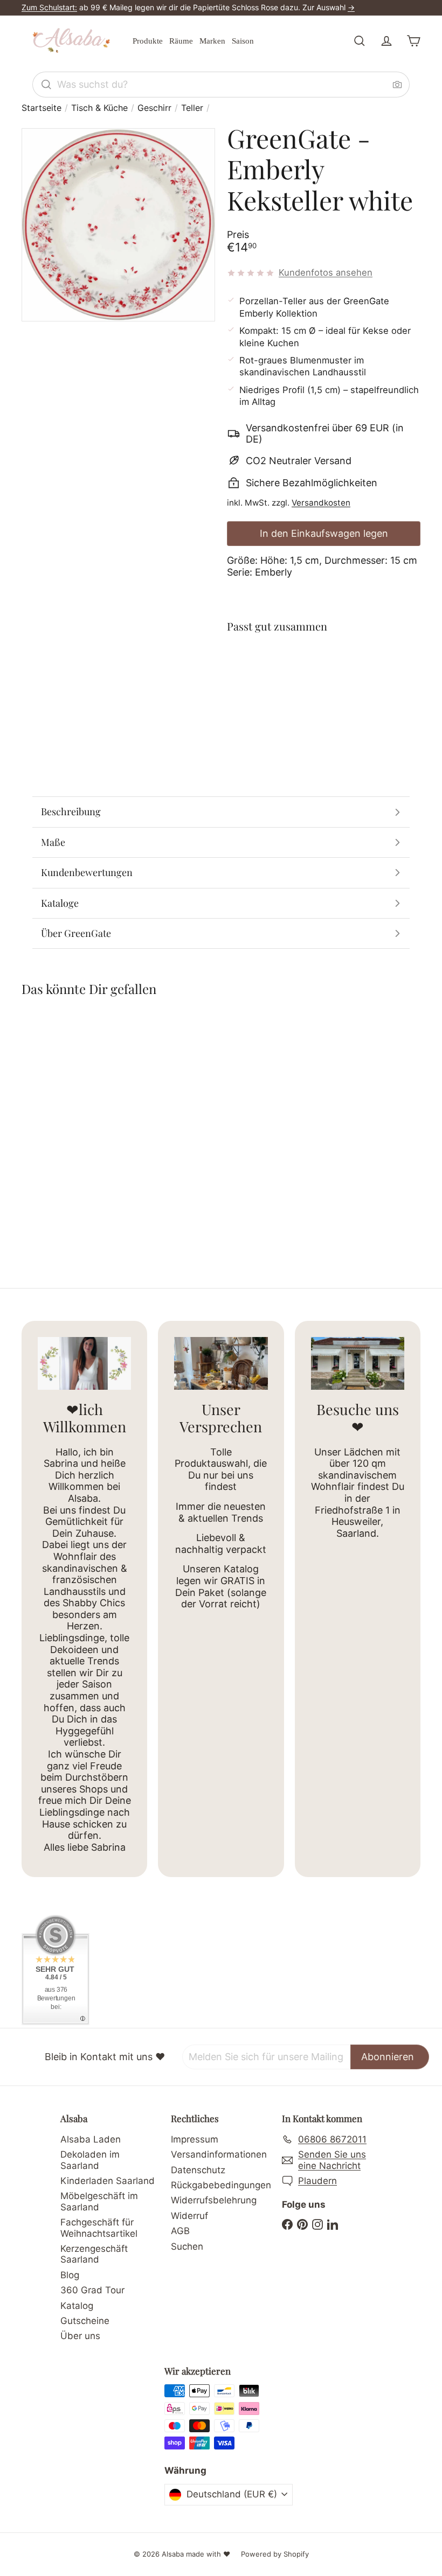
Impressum (195, 2139)
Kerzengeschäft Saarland (94, 2254)
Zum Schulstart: (49, 7)
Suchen (187, 2246)
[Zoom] (118, 225)
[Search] (46, 85)
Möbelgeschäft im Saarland (99, 2201)
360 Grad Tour (92, 2290)
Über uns (80, 2336)
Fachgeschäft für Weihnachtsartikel (99, 2228)
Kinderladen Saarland (108, 2181)
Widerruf (189, 2216)
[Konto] (386, 41)
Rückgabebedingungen (221, 2185)
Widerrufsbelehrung (214, 2200)
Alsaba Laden (91, 2139)
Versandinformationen (219, 2154)
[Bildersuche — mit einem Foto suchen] (397, 85)
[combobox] (221, 85)
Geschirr (154, 108)
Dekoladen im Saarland (90, 2160)
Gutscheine (85, 2321)
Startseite (42, 108)
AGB (180, 2231)
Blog (70, 2275)
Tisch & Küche (99, 108)
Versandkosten (321, 503)
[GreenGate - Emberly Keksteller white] (324, 688)
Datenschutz (198, 2170)
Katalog (77, 2306)
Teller (192, 108)
